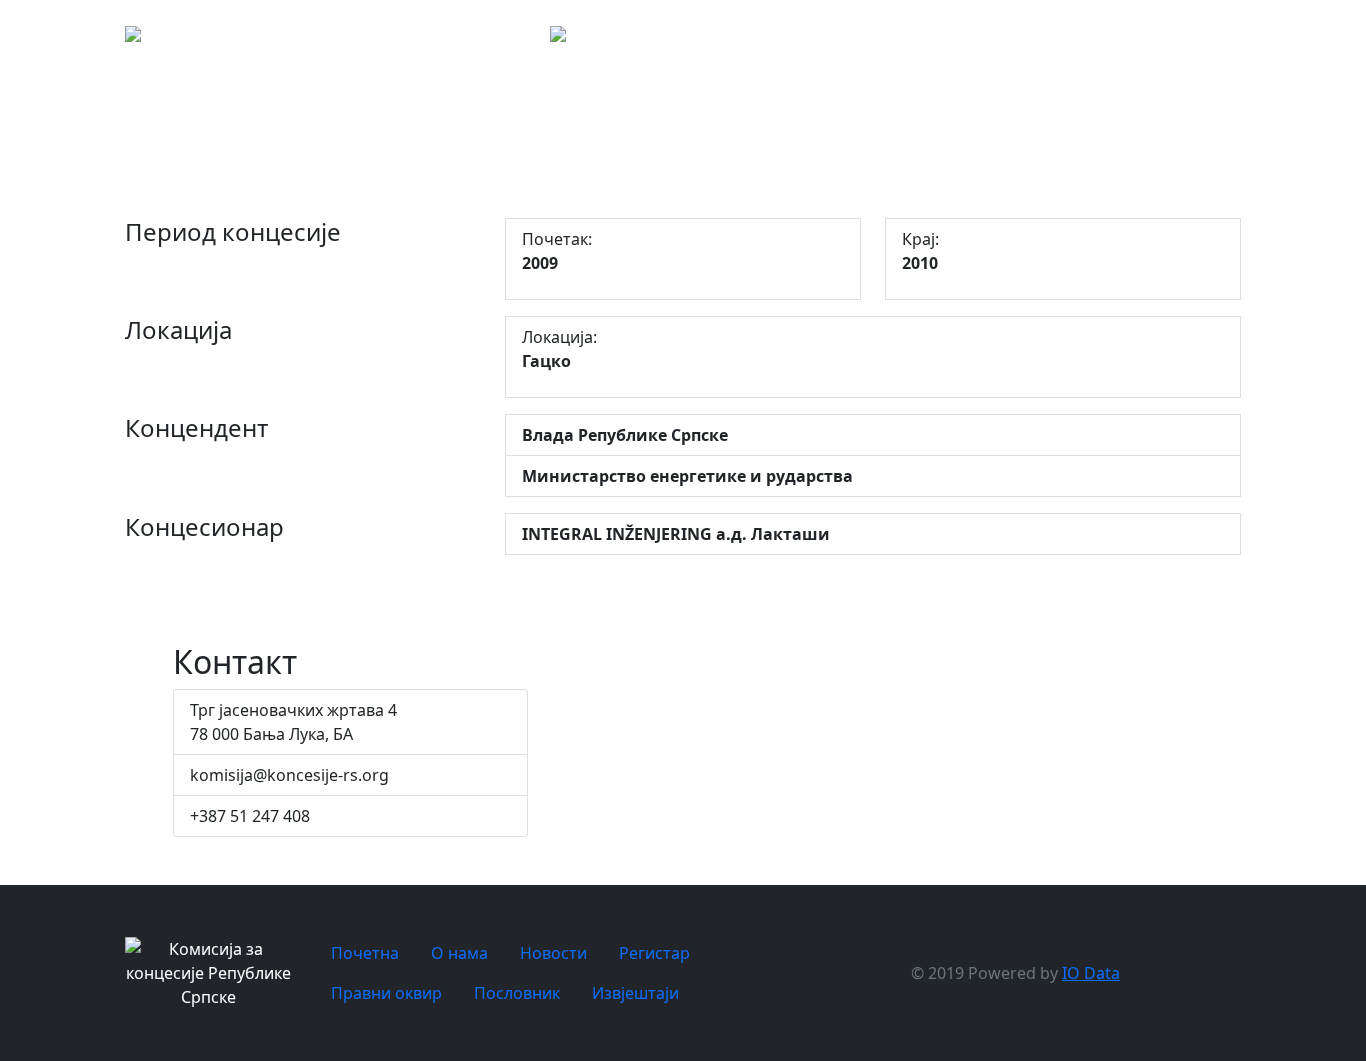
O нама (1066, 40)
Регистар (1220, 40)
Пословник (517, 993)
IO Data (1091, 973)
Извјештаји (635, 993)
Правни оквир (1302, 40)
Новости (1135, 40)
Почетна (996, 40)
